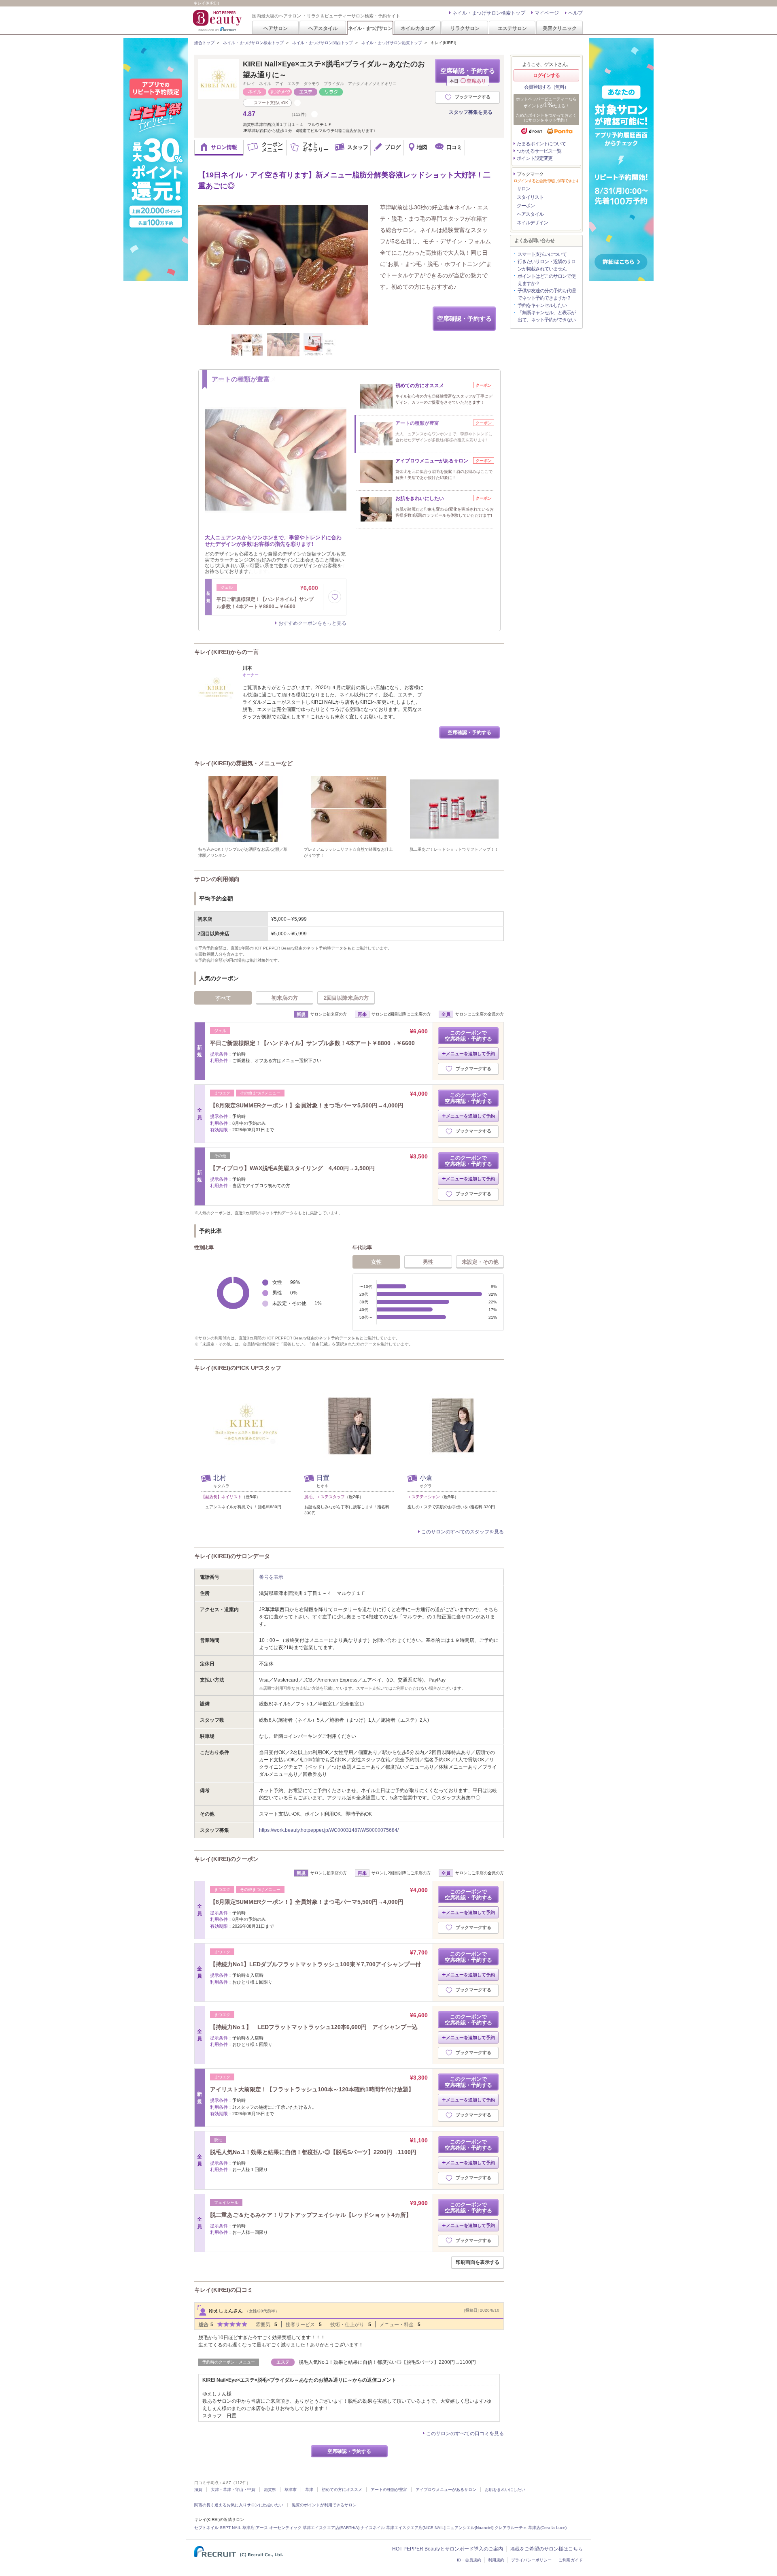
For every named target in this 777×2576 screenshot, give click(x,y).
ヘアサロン (276, 28)
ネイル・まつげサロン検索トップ (489, 13)
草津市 (291, 2490)
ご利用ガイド (571, 2560)
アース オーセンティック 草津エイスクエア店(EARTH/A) (308, 2528)
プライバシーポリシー (531, 2560)
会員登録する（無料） (546, 87)
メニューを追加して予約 (470, 1054)
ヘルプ (575, 13)
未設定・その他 (480, 1262)
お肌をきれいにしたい (505, 2490)
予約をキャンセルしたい (542, 305)
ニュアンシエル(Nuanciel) (470, 2528)
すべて (223, 998)
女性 (376, 1262)
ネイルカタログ (418, 28)
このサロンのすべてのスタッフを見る (463, 1532)
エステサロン (512, 28)
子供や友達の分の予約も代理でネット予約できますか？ (547, 294)
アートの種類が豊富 (389, 2490)
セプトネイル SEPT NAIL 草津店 (224, 2528)
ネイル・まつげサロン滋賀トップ (392, 43)
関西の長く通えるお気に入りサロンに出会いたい (239, 2505)
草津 (309, 2490)
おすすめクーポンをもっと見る (312, 623)
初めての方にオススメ (342, 2490)
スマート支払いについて (542, 254)
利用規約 (496, 2560)
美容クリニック (560, 28)
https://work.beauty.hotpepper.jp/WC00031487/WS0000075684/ (329, 1830)
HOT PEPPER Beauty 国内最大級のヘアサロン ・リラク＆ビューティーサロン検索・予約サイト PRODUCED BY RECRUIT (218, 21)
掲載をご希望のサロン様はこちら (546, 2549)
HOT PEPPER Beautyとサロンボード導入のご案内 (448, 2549)
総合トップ (204, 43)
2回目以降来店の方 (346, 998)
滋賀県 (270, 2490)
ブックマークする (473, 97)
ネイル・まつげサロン (370, 28)
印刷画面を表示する (478, 2262)
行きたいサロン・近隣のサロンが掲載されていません (547, 265)
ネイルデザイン (532, 223)
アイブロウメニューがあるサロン (446, 2490)
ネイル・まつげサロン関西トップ (323, 43)
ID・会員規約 (469, 2560)
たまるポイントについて (541, 144)
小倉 (426, 1478)
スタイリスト (530, 197)
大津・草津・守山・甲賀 (233, 2490)
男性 (428, 1262)
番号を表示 (271, 1577)
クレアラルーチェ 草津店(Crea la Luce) (531, 2528)
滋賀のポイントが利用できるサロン (324, 2505)
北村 (220, 1478)
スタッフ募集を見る (471, 112)
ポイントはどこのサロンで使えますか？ (547, 280)
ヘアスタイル (323, 28)
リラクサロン (465, 28)
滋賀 (198, 2490)
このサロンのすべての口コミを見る (465, 2433)
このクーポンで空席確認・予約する (468, 1036)
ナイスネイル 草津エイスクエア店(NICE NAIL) (403, 2528)
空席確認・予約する (468, 75)
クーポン (526, 206)
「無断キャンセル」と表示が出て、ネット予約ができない (547, 316)
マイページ (547, 13)
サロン (523, 189)
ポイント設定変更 (535, 158)
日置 (323, 1478)
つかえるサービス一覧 (539, 151)
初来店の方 (285, 998)
